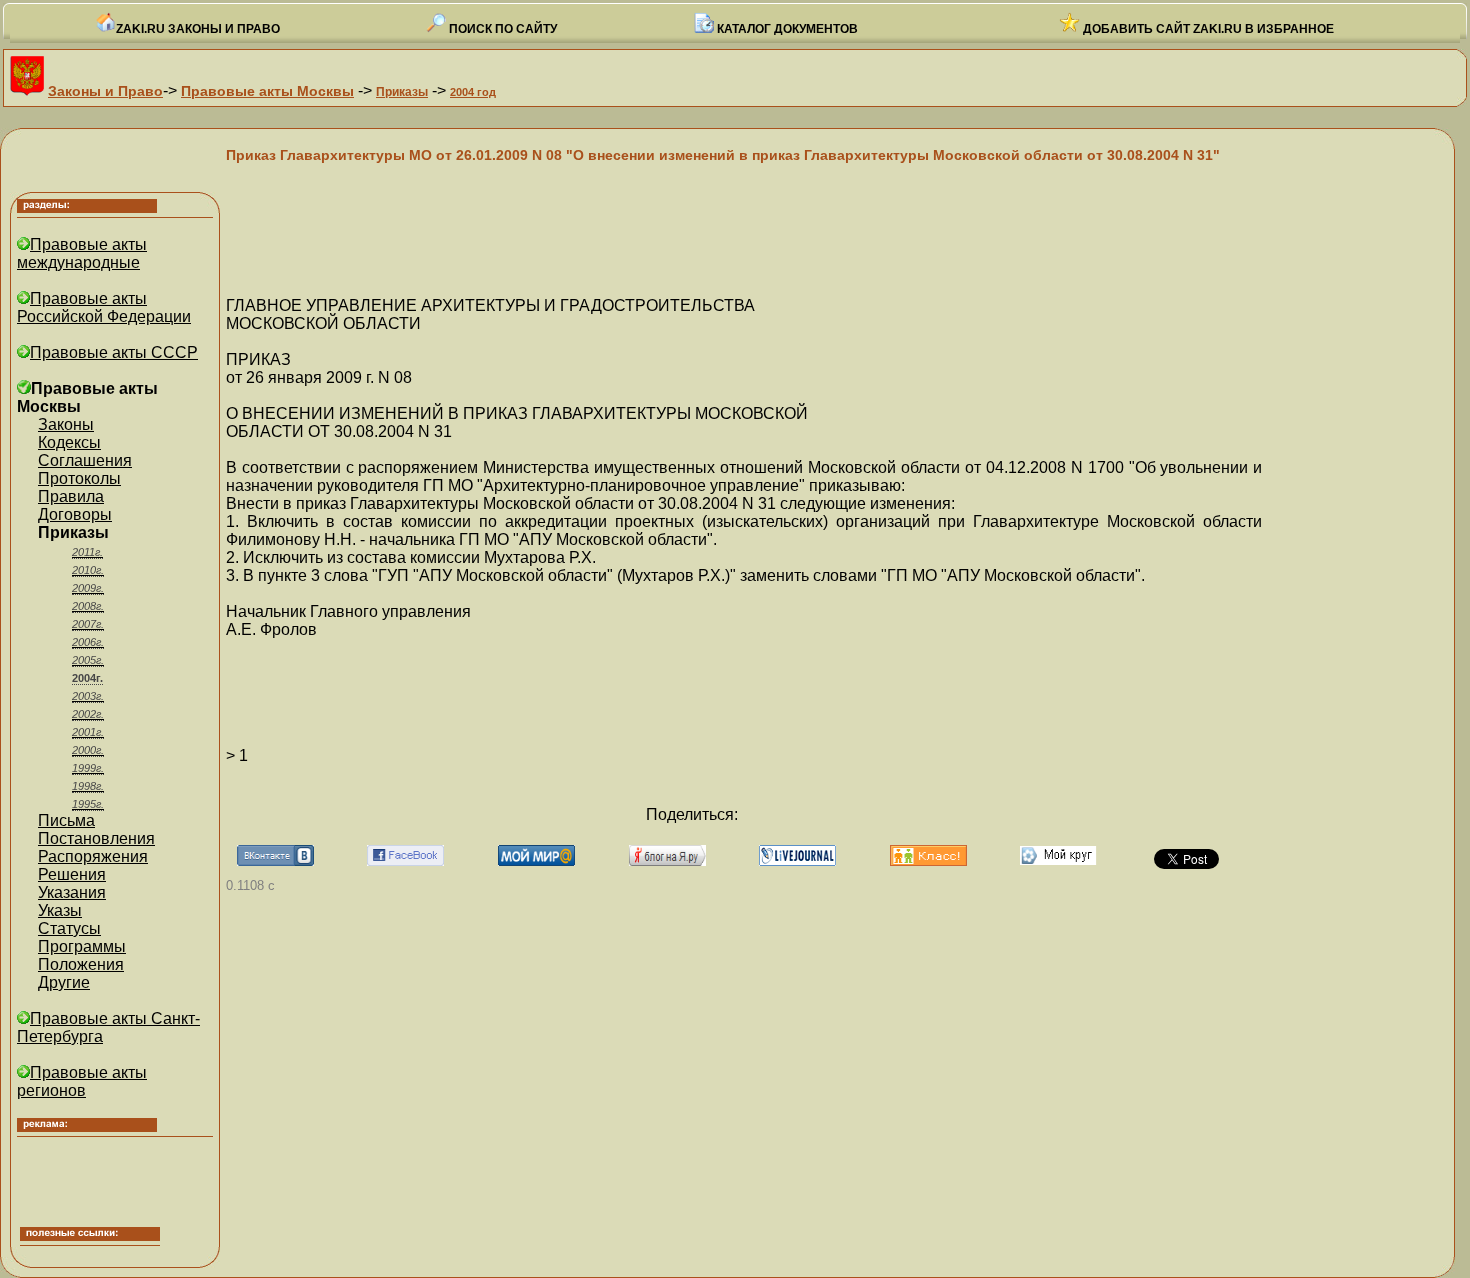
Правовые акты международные (82, 253)
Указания (72, 892)
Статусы (69, 928)
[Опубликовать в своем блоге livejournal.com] (797, 860)
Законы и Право (105, 91)
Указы (60, 910)
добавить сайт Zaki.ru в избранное (1207, 29)
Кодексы (69, 442)
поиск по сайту (501, 29)
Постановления (96, 838)
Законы (66, 424)
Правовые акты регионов (82, 1081)
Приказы (402, 92)
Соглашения (85, 460)
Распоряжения (93, 856)
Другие (64, 982)
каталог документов (786, 29)
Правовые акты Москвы (267, 91)
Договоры (75, 514)
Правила (71, 496)
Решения (72, 874)
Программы (82, 946)
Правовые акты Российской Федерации (104, 307)
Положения (81, 964)
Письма (66, 820)
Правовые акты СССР (114, 352)
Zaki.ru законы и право (198, 29)
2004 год (473, 92)
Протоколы (79, 478)
